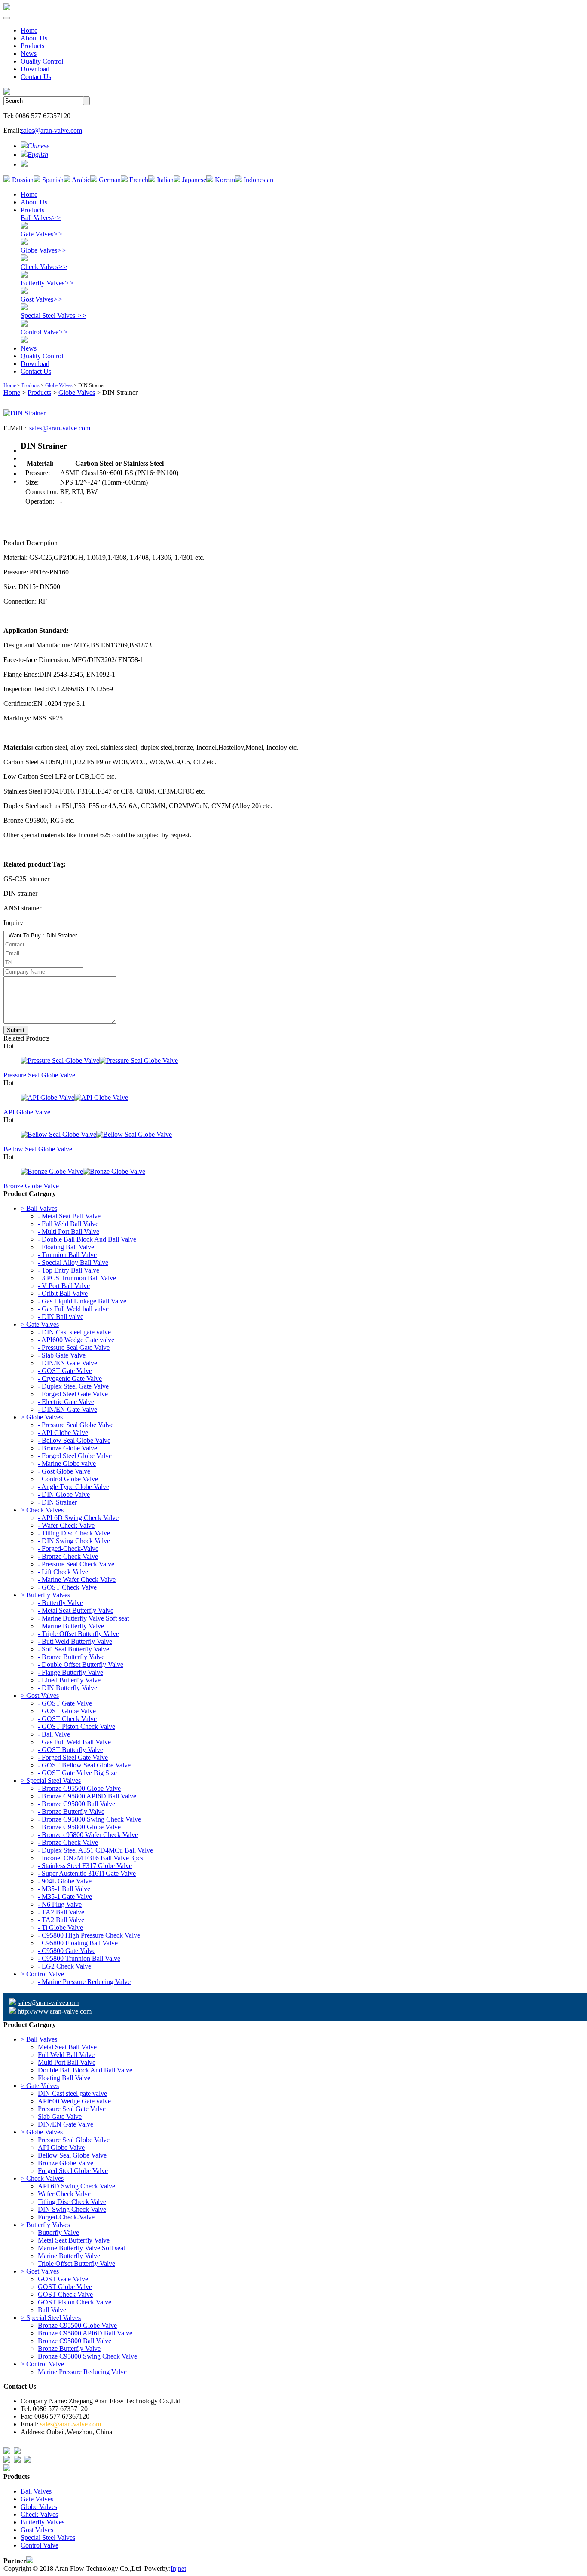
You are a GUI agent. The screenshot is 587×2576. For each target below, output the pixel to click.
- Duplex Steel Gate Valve (73, 1386)
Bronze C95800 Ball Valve (75, 2341)
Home (29, 30)
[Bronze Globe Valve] (293, 1172)
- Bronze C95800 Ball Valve (76, 1804)
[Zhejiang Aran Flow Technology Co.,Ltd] (7, 8)
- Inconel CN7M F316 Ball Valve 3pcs (90, 1858)
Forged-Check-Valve (66, 2217)
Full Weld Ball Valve (66, 2055)
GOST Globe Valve (65, 2287)
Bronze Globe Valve (31, 1186)
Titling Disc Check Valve (72, 2202)
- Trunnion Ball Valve (67, 1255)
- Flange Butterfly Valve (70, 1672)
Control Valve (44, 332)
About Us (34, 38)
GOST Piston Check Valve (75, 2302)
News (29, 53)
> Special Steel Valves (51, 1781)
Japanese (193, 180)
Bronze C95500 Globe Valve (77, 2325)
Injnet (178, 2568)
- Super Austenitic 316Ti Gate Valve (87, 1873)
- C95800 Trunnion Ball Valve (79, 1958)
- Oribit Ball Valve (63, 1293)
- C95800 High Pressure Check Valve (89, 1935)
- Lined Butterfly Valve (69, 1680)
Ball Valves (41, 218)
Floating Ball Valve (64, 2078)
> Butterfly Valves (45, 1595)
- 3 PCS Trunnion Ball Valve (77, 1278)
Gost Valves (42, 299)
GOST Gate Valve (63, 2279)
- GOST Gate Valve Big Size (77, 1773)
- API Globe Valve (63, 1433)
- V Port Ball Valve (64, 1286)
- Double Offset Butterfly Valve (81, 1665)
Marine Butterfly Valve (69, 2256)
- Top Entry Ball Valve (69, 1270)
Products (32, 46)
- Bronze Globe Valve (67, 1448)
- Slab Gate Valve (62, 1355)
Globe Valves (44, 250)
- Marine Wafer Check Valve (77, 1579)
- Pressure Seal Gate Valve (74, 1348)
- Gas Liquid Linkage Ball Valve (82, 1301)
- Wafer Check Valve (66, 1525)
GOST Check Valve (65, 2294)
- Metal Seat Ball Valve (69, 1216)
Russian (22, 180)
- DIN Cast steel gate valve (74, 1332)
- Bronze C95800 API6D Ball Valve (87, 1796)
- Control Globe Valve (68, 1479)
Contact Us (36, 77)
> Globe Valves (42, 1417)
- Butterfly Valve (60, 1603)
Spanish (52, 180)
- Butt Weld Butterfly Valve (75, 1641)
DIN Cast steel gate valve (72, 2093)
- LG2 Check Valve (64, 1966)
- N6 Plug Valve (60, 1904)
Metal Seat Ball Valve (67, 2047)
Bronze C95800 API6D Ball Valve (85, 2333)
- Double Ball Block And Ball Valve (87, 1239)
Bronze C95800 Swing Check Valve (87, 2356)
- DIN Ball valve (61, 1317)
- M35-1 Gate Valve (65, 1897)
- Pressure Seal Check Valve (76, 1564)
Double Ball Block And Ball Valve (85, 2070)
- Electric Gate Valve (66, 1402)
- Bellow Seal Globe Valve (74, 1440)
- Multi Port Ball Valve (69, 1232)
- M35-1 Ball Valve (64, 1889)
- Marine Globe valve (67, 1463)
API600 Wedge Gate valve (74, 2101)
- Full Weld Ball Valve (68, 1224)
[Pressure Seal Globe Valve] (293, 1061)
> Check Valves (42, 1510)
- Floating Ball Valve (66, 1247)
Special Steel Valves (54, 316)
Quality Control (42, 61)
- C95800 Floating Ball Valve (78, 1943)
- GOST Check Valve (67, 1587)
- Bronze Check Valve (68, 1556)
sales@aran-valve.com (52, 130)
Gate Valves (42, 234)
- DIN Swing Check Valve (74, 1541)
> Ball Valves (39, 1208)
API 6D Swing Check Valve (76, 2186)
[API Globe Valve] (293, 1098)
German (109, 180)
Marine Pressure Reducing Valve (82, 2372)
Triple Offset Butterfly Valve (76, 2263)
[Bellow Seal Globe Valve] (293, 1135)
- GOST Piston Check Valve (76, 1726)
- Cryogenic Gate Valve (70, 1378)
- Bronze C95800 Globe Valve (79, 1827)
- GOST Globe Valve (67, 1711)
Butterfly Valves (47, 283)
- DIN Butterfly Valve (67, 1688)
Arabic (80, 180)
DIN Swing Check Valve (72, 2209)
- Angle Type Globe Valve (73, 1487)
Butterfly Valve (58, 2233)
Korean (224, 180)
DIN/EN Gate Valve (66, 2124)
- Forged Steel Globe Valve (75, 1456)
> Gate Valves (40, 1324)
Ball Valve (52, 2310)
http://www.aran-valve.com (55, 2011)
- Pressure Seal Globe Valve (76, 1425)
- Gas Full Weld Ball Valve (74, 1742)
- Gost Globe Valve (64, 1471)
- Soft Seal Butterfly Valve (73, 1649)
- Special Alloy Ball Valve (73, 1262)
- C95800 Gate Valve (67, 1951)
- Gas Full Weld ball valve (73, 1309)
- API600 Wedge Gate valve (76, 1340)
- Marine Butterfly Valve (71, 1626)
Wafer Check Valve (64, 2194)
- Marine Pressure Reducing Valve (84, 1982)
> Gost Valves (40, 1695)
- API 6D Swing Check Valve (78, 1518)
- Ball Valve (54, 1734)
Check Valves (44, 267)
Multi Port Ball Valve (67, 2062)
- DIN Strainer (57, 1502)
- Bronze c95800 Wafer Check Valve (88, 1835)
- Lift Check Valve (63, 1572)
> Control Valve (42, 1974)
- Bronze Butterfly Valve (71, 1657)
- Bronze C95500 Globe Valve (79, 1788)
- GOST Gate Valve (65, 1371)
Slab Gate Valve (60, 2117)
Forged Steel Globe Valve (73, 2171)
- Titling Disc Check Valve (74, 1533)
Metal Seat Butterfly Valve (74, 2240)
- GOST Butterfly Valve (70, 1750)
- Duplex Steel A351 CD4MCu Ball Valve (95, 1850)
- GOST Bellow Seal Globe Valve (84, 1765)
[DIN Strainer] (24, 413)
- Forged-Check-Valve (68, 1549)
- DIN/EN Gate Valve (67, 1363)
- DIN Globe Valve (64, 1494)
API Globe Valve (27, 1112)
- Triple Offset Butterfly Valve (78, 1634)
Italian (164, 180)
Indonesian (258, 180)
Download (35, 69)
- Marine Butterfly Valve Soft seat (83, 1618)
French (138, 180)
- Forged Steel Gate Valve (73, 1394)
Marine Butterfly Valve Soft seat (81, 2248)
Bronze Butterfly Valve (69, 2349)
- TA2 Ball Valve (61, 1912)
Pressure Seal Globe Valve (39, 1075)
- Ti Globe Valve (60, 1927)
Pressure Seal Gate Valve (72, 2109)
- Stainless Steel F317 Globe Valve (85, 1866)
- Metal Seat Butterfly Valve (76, 1610)
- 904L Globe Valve (65, 1881)
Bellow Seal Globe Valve (38, 1149)
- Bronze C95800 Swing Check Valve (89, 1819)
